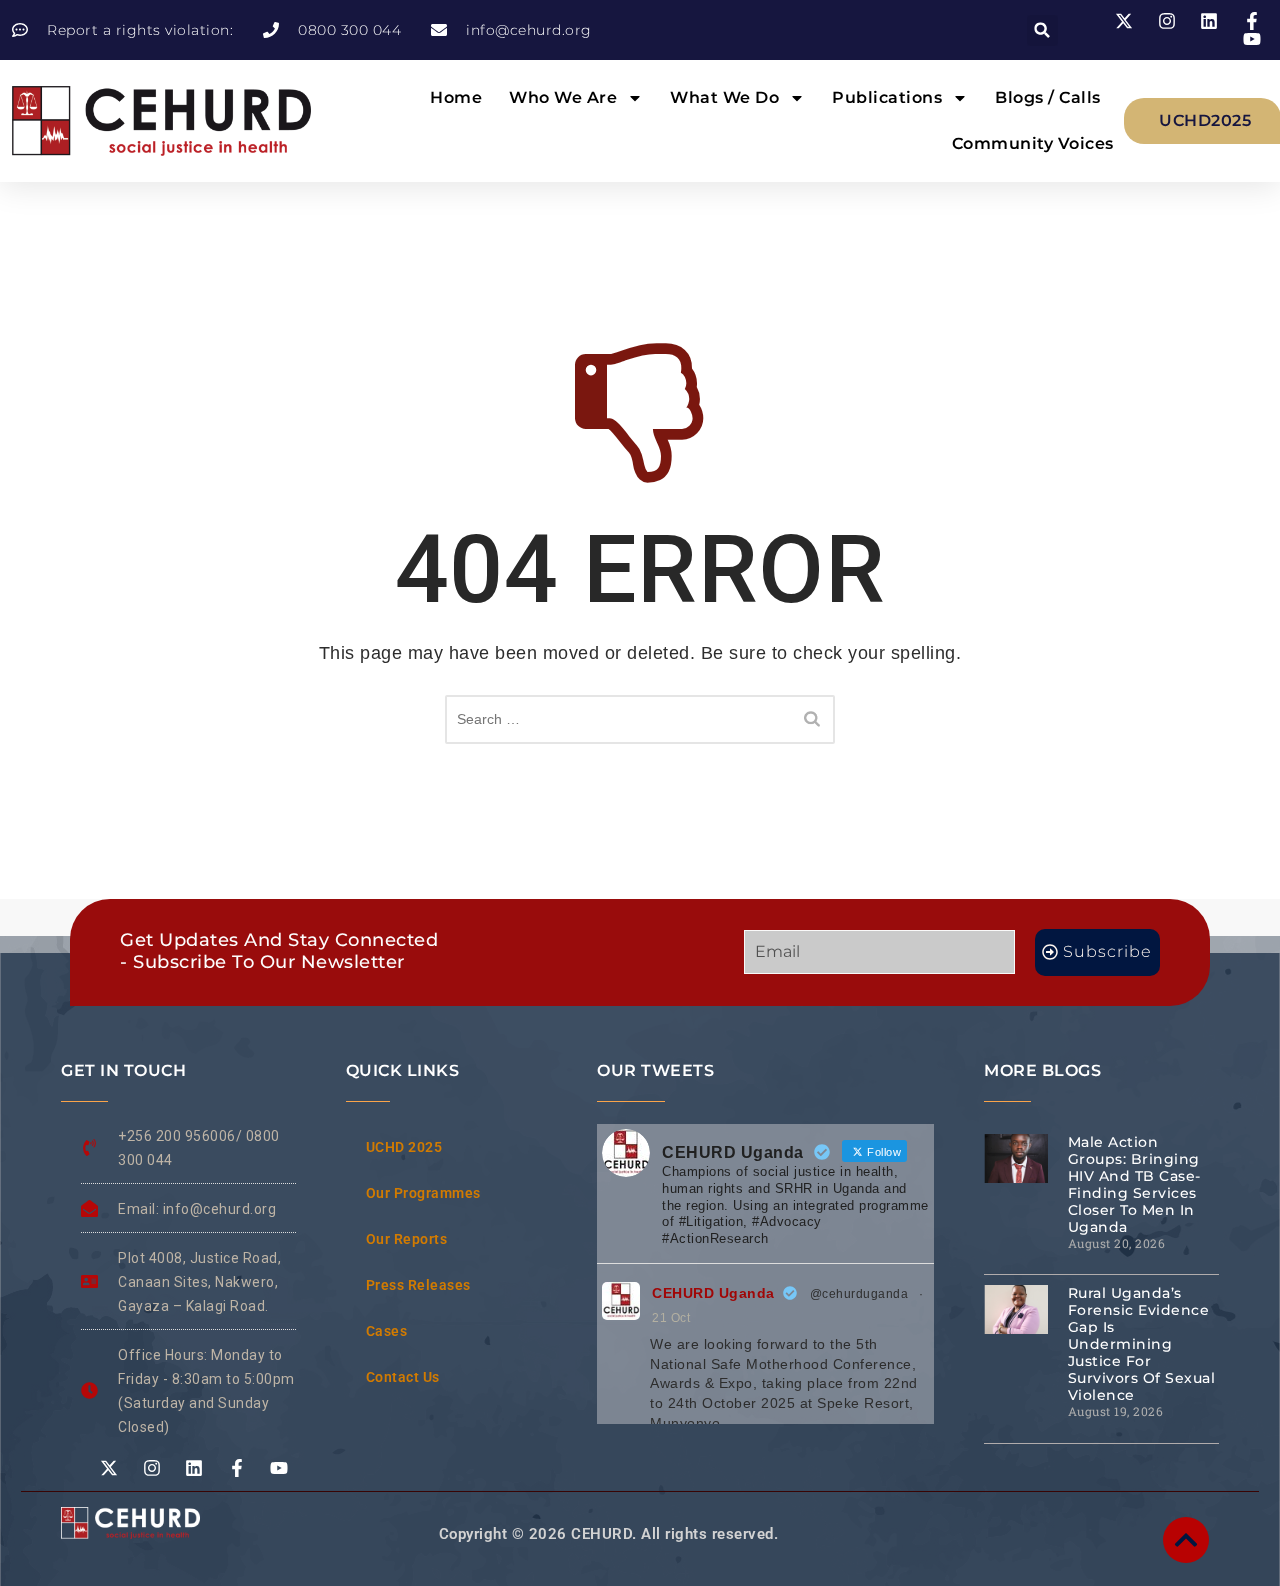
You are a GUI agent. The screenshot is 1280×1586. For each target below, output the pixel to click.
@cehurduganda (859, 1294)
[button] (1042, 30)
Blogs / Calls (1048, 97)
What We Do (724, 97)
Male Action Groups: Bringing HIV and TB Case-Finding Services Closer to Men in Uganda (1134, 1184)
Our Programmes (423, 1193)
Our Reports (407, 1239)
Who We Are (563, 97)
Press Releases (418, 1285)
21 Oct (671, 1318)
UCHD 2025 (404, 1147)
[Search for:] (640, 719)
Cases (387, 1331)
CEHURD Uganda (713, 1293)
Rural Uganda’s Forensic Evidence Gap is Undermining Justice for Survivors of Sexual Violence (1142, 1344)
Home (456, 97)
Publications (887, 97)
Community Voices (1033, 143)
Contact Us (403, 1377)
